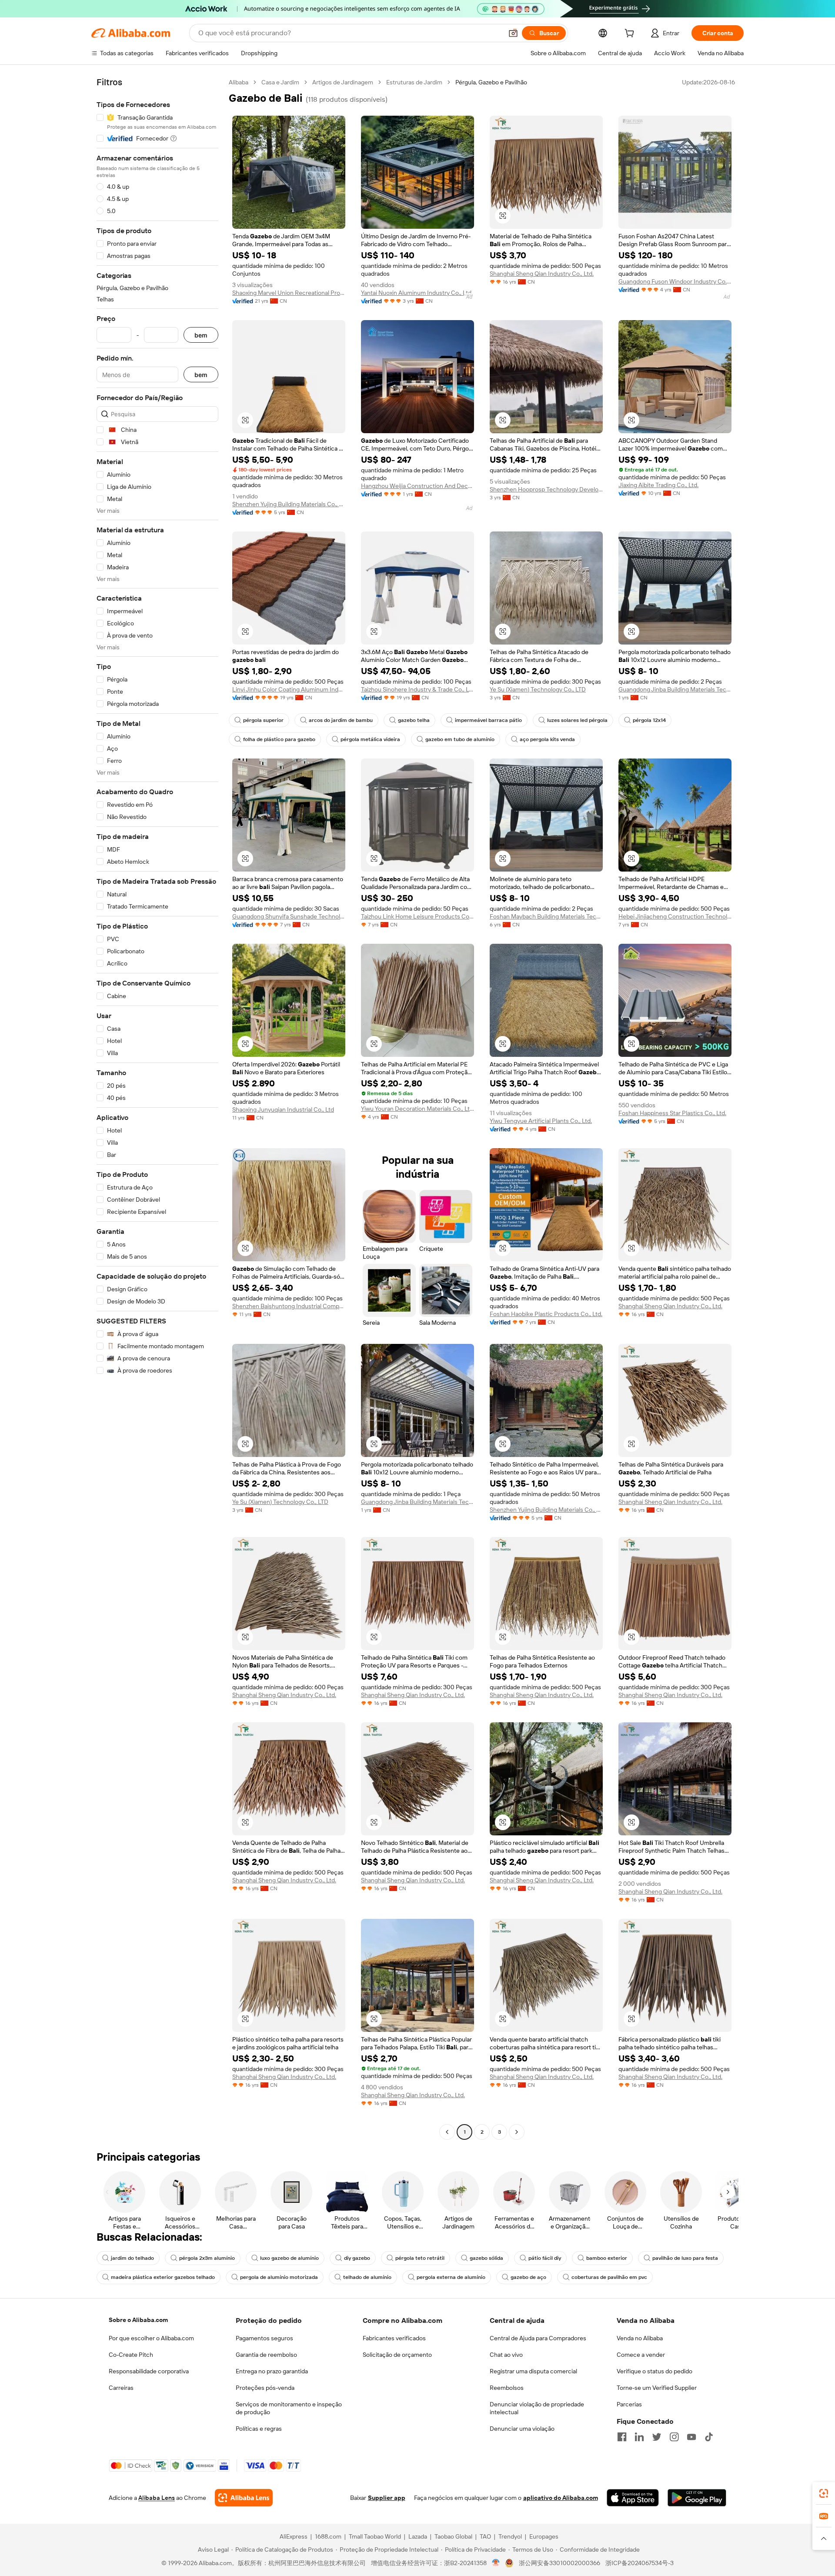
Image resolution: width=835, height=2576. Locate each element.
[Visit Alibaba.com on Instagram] (674, 2437)
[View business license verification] (496, 2563)
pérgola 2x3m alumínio (207, 2258)
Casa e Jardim (280, 82)
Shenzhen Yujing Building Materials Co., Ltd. (289, 504)
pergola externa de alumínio (451, 2277)
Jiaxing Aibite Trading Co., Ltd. (658, 485)
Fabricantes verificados (394, 2338)
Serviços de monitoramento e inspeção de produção (289, 2408)
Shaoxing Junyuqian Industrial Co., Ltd (283, 1109)
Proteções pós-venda (265, 2388)
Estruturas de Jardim (414, 82)
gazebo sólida (486, 2258)
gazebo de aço (528, 2277)
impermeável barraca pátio (488, 720)
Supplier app (387, 2498)
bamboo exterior (607, 2258)
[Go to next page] (517, 2132)
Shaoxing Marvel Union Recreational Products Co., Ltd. (289, 293)
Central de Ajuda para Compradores (538, 2338)
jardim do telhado (132, 2258)
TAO (485, 2536)
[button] (513, 33)
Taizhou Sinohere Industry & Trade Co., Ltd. (417, 689)
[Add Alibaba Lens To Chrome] (244, 2498)
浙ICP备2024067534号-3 (640, 2563)
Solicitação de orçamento (397, 2355)
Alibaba (239, 82)
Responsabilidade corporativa (149, 2371)
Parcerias (629, 2404)
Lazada (418, 2536)
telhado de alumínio (367, 2277)
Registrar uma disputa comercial (533, 2371)
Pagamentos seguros (264, 2338)
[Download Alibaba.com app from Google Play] (697, 2498)
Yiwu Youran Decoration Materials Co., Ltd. (417, 1109)
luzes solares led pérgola (577, 720)
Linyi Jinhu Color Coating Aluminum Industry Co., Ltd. (289, 689)
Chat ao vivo (506, 2355)
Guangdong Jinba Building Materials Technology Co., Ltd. (675, 689)
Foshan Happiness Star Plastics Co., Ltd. (672, 1113)
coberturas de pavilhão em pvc (609, 2277)
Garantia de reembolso (266, 2355)
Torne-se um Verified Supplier (657, 2388)
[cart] (631, 34)
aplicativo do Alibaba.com (561, 2498)
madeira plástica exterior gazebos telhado (163, 2277)
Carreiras (121, 2388)
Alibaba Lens (157, 2498)
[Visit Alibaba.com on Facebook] (622, 2437)
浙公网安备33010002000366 (559, 2563)
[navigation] (157, 1108)
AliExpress (294, 2536)
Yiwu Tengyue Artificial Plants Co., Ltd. (541, 1121)
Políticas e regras (259, 2429)
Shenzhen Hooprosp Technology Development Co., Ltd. (546, 489)
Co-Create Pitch (131, 2355)
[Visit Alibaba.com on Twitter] (657, 2437)
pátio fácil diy (545, 2258)
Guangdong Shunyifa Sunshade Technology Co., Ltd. (289, 916)
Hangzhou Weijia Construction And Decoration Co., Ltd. (417, 486)
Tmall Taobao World (375, 2536)
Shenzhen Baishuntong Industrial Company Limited (289, 1306)
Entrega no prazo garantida (272, 2371)
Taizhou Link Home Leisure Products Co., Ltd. (417, 916)
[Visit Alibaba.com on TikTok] (709, 2437)
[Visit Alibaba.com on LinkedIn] (639, 2437)
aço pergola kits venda (547, 739)
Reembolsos (507, 2388)
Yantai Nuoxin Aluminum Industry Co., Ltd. (417, 293)
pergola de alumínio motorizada (279, 2277)
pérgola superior (263, 720)
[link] (824, 2493)
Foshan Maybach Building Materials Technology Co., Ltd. (546, 916)
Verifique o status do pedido (655, 2371)
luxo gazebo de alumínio (289, 2258)
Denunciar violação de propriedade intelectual (537, 2408)
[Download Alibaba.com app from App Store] (633, 2498)
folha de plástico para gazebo (279, 739)
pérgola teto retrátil (420, 2258)
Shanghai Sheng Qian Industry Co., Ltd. (542, 274)
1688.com (328, 2536)
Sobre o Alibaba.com (138, 2320)
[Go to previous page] (447, 2132)
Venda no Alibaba (640, 2338)
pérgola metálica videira (370, 739)
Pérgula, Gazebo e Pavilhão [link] (491, 82)
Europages (544, 2536)
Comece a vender (641, 2355)
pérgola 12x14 (649, 720)
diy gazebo (357, 2258)
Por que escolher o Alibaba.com (151, 2338)
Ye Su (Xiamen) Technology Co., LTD (538, 689)
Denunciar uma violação (522, 2429)
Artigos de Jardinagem (343, 82)
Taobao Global (453, 2536)
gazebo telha (414, 720)
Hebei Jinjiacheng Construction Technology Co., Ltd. (675, 916)
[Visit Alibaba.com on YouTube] (691, 2437)
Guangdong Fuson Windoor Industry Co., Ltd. (675, 281)
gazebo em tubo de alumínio (460, 739)
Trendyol (510, 2536)
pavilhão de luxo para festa (685, 2258)
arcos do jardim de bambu (341, 720)
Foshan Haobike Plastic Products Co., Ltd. (546, 1314)
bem (201, 335)
